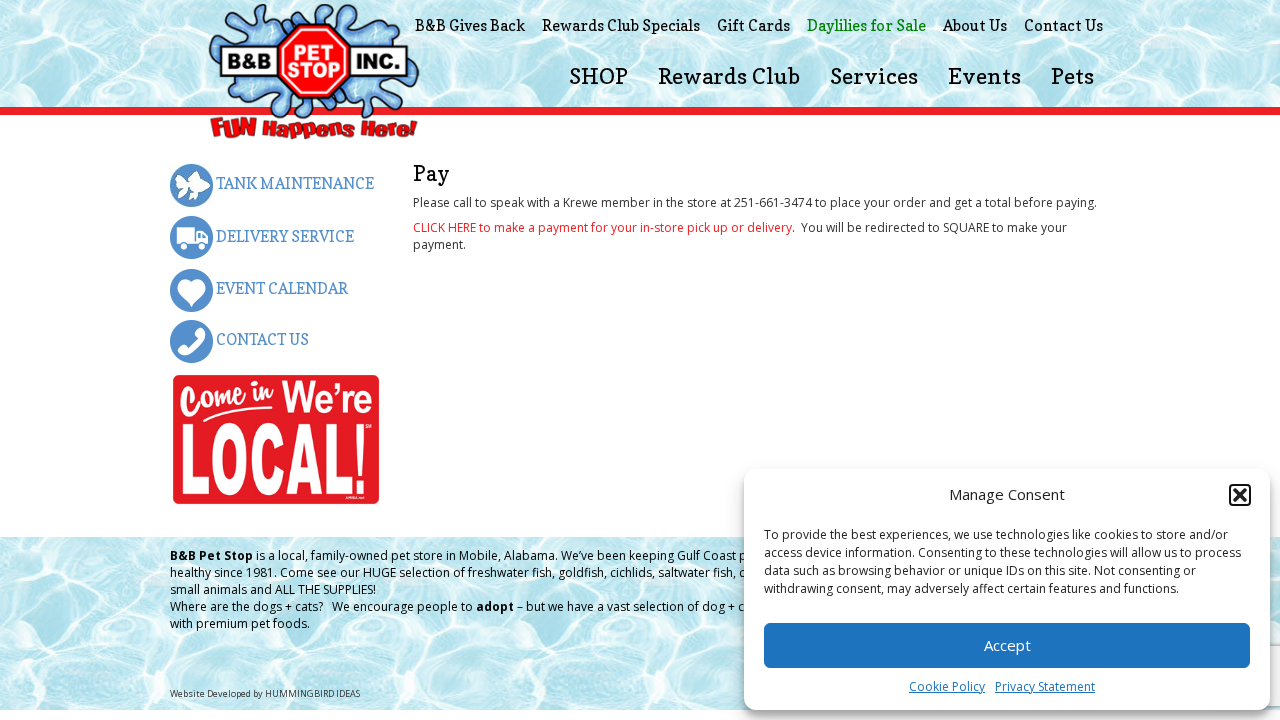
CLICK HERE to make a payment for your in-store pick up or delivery (602, 227)
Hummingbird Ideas (312, 693)
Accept (1007, 645)
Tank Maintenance (293, 183)
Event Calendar (280, 288)
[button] (1240, 495)
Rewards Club (729, 76)
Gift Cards (753, 25)
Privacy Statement (1045, 686)
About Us (975, 25)
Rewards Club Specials (621, 25)
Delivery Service (283, 236)
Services (874, 76)
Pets (1072, 76)
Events (984, 76)
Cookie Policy (947, 686)
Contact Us (1063, 25)
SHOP (598, 76)
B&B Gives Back (470, 25)
